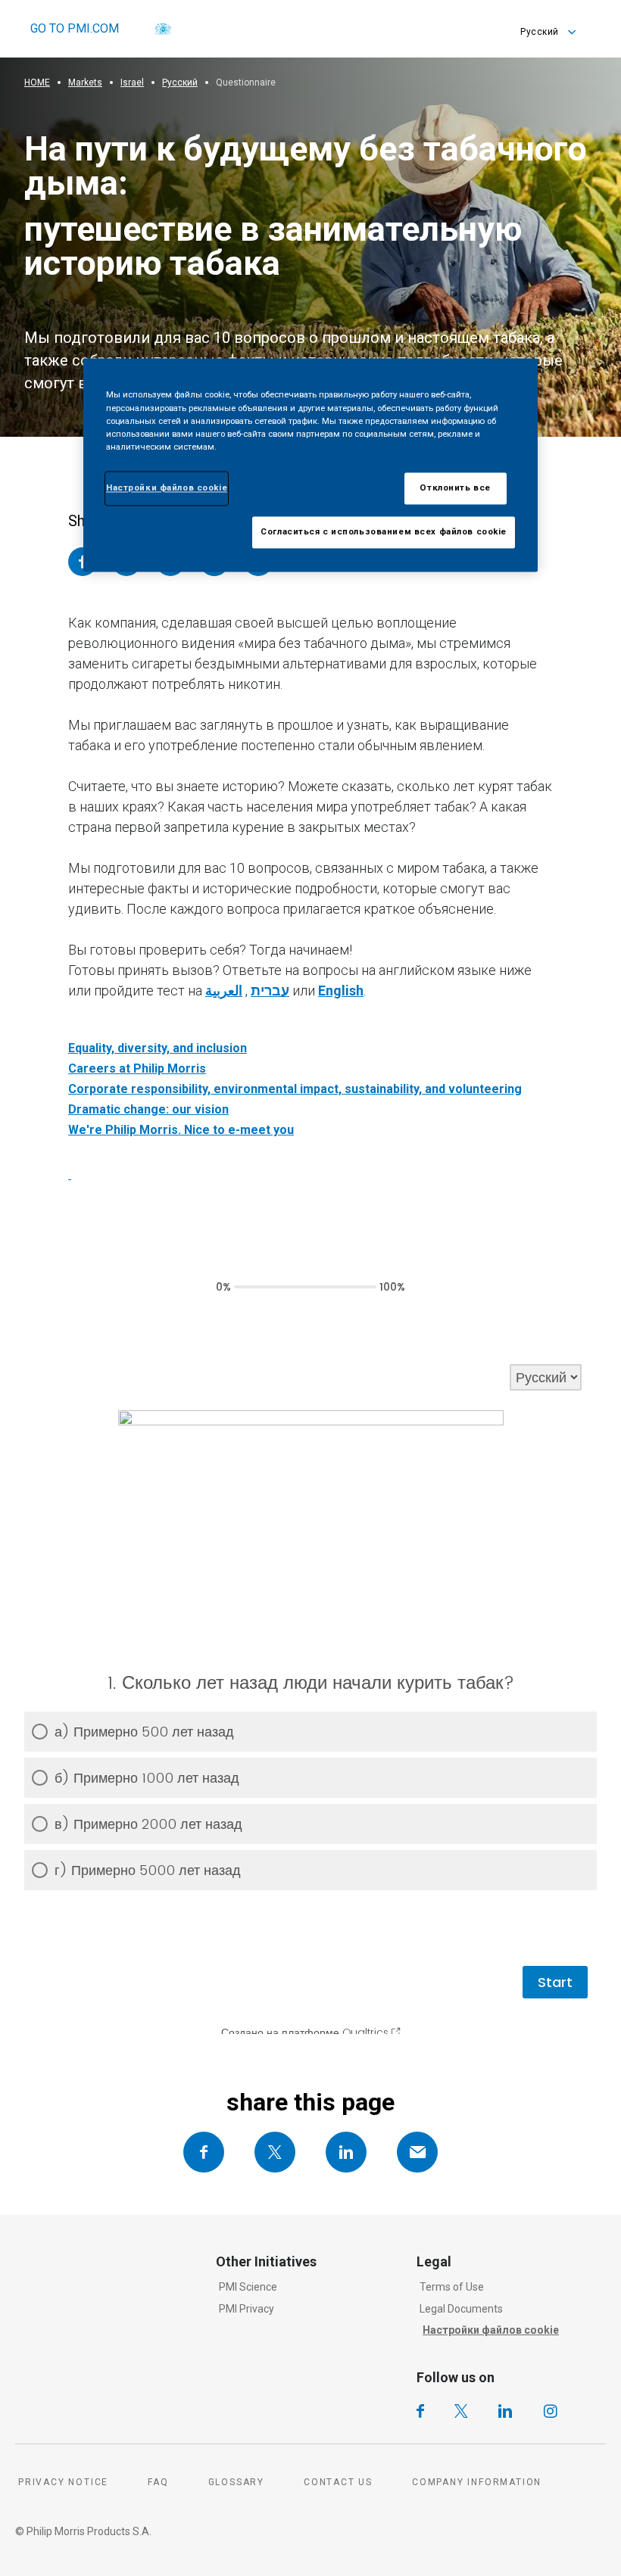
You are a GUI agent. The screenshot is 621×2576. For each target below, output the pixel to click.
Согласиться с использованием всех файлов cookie (384, 531)
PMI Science (248, 2287)
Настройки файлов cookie (491, 2330)
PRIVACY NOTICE (63, 2482)
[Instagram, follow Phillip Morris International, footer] (551, 2411)
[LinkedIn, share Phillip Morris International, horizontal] (346, 2152)
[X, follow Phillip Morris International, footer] (461, 2411)
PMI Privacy (247, 2309)
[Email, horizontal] (417, 2152)
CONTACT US (338, 2482)
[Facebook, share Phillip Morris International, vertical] (83, 562)
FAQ (158, 2482)
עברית (270, 991)
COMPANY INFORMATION (477, 2482)
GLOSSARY (236, 2482)
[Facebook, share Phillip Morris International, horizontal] (204, 2152)
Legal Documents (461, 2309)
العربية (224, 991)
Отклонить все (455, 487)
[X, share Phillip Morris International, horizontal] (275, 2152)
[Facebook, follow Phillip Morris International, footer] (420, 2411)
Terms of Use (452, 2287)
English (341, 991)
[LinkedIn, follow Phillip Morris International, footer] (505, 2411)
